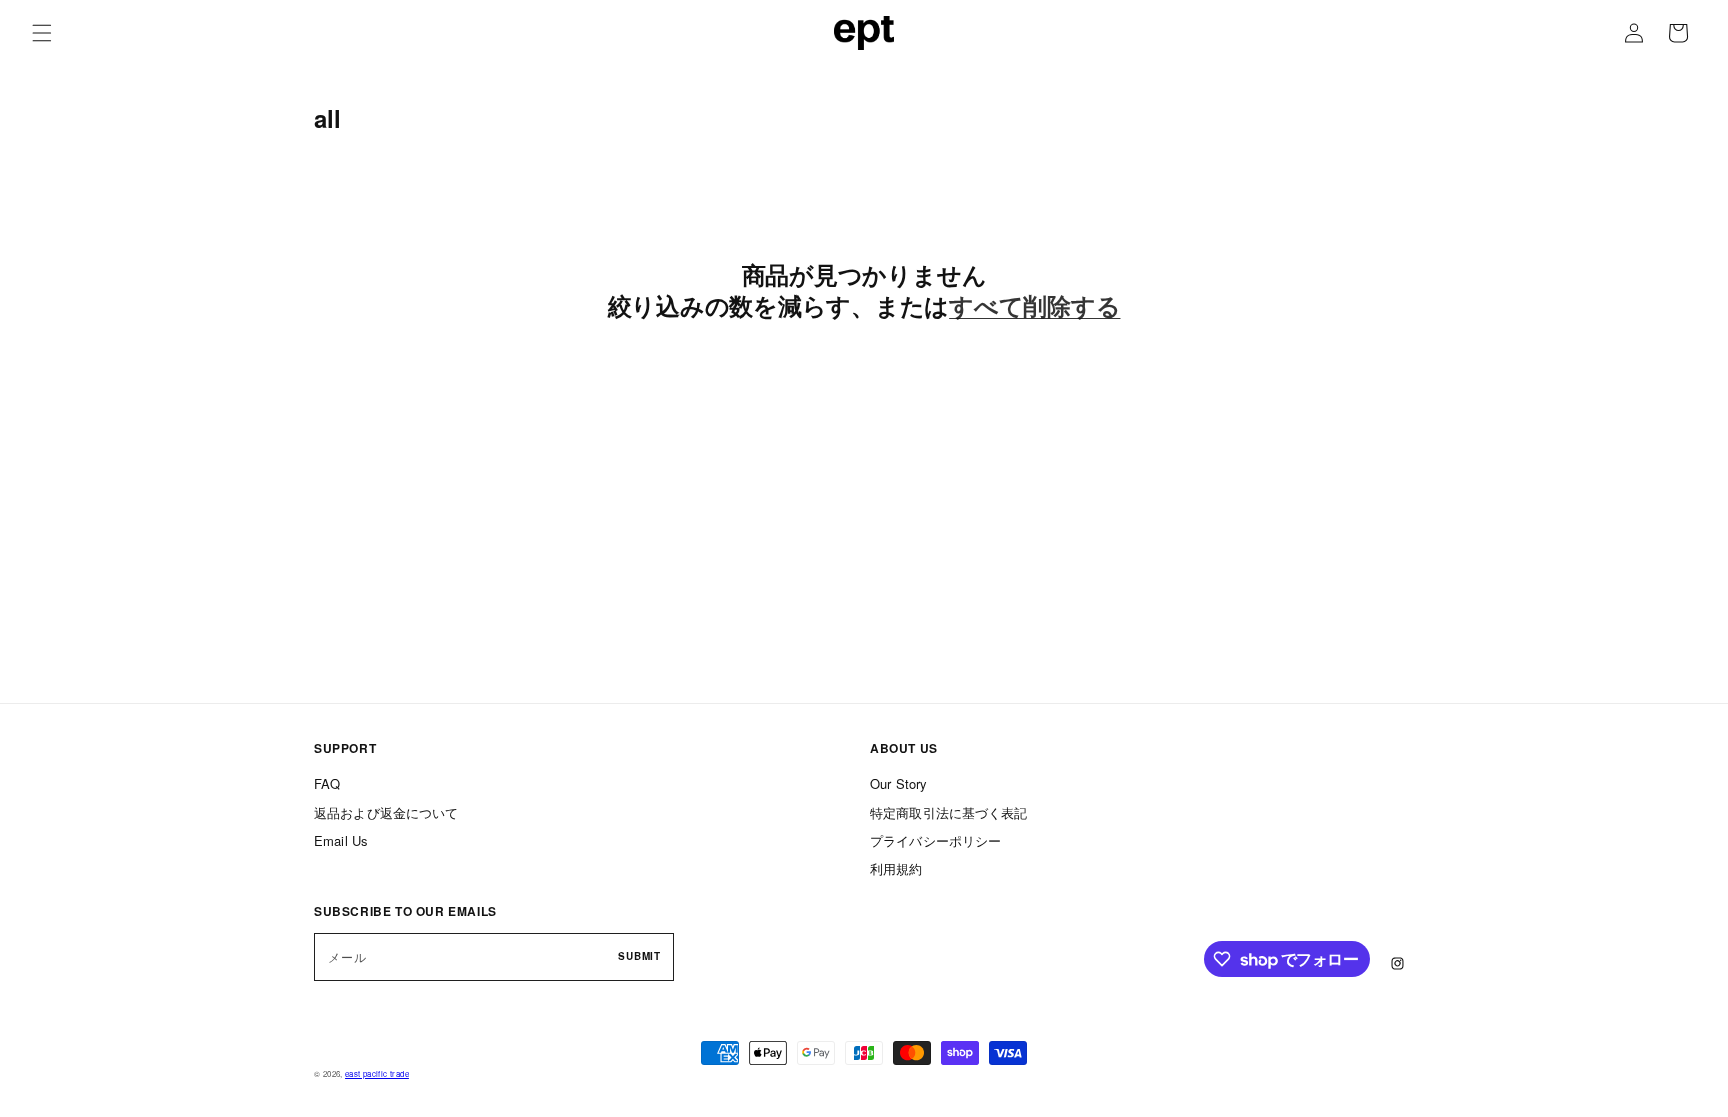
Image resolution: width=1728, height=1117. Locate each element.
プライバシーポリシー (935, 839)
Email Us (341, 839)
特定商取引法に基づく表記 (949, 811)
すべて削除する (1034, 305)
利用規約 (896, 868)
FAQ (327, 783)
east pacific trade (377, 1073)
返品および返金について (386, 811)
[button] (42, 33)
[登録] (627, 956)
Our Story (898, 783)
